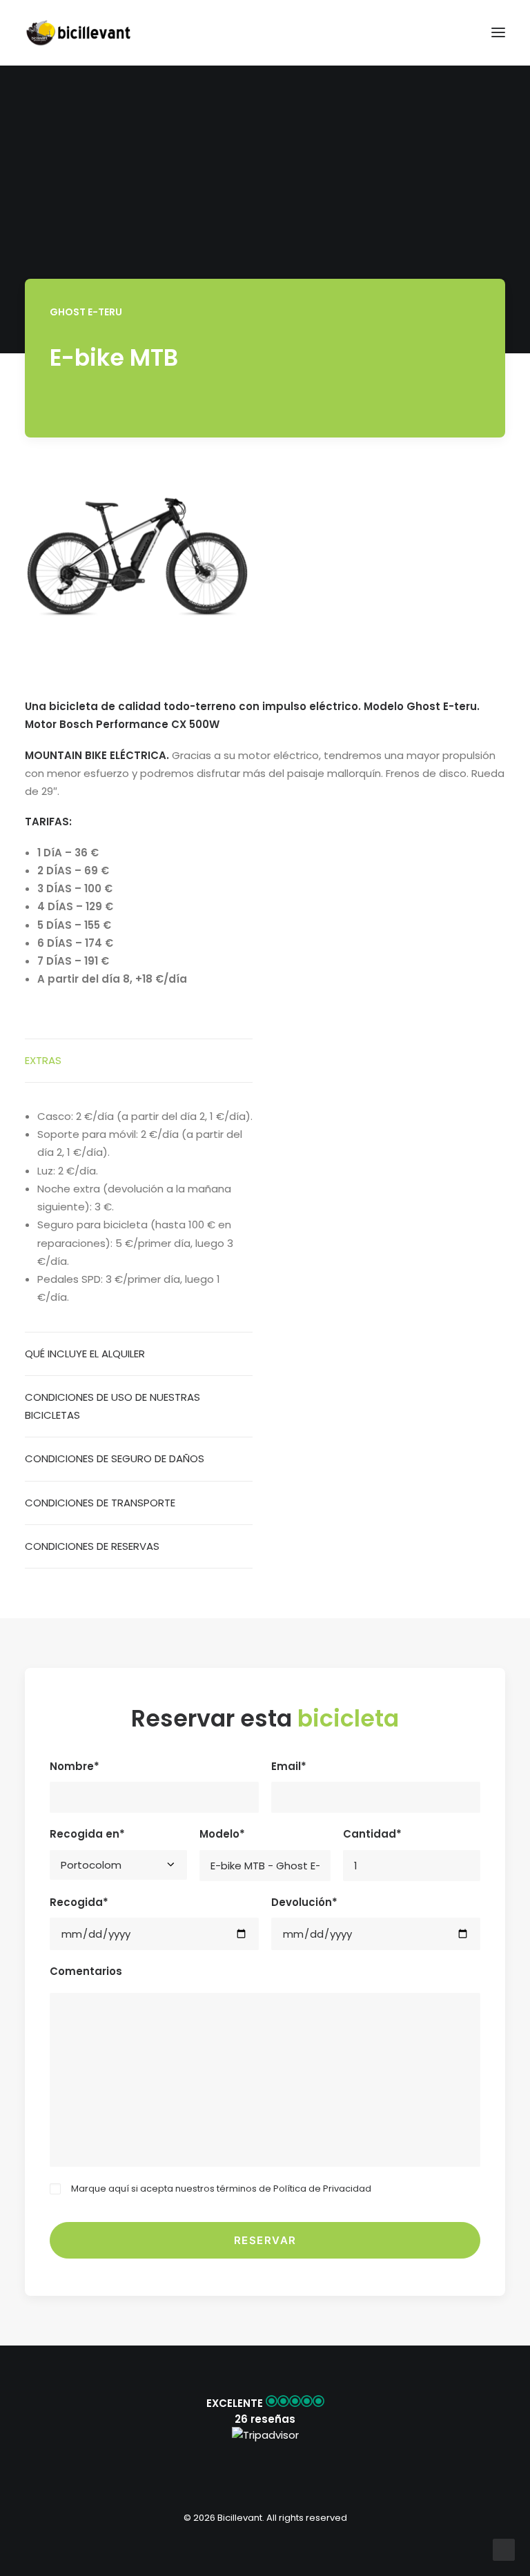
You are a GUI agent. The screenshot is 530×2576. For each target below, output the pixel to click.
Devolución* (304, 1902)
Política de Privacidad (322, 2189)
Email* (289, 1766)
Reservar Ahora (423, 405)
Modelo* (222, 1834)
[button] (265, 2419)
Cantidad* (372, 1834)
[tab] (139, 1061)
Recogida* (79, 1902)
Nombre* (75, 1766)
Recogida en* (87, 1834)
